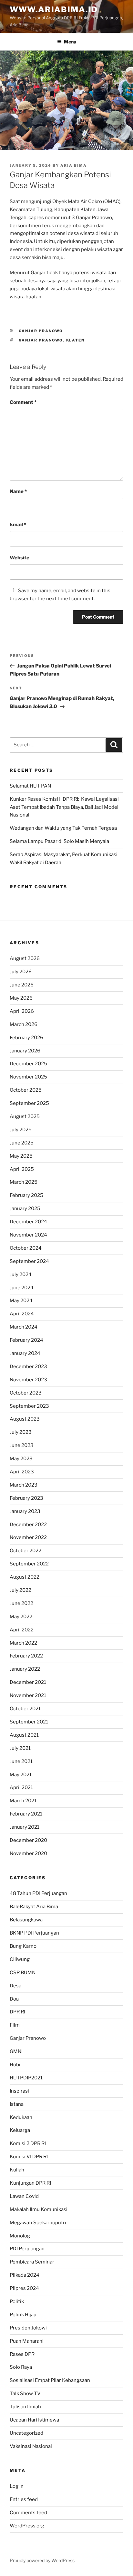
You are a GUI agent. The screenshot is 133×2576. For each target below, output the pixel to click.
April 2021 (21, 1787)
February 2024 (26, 1340)
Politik (17, 2301)
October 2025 (26, 1090)
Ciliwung (20, 1959)
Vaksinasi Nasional (31, 2446)
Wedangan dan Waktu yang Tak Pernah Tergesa (63, 828)
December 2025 (28, 1064)
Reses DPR (22, 2354)
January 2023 (25, 1511)
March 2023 (24, 1485)
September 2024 (29, 1261)
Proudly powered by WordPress (42, 2560)
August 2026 (25, 958)
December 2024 (28, 1222)
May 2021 (21, 1775)
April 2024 (22, 1314)
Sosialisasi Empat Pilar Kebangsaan (50, 2380)
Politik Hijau (23, 2315)
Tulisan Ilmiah (25, 2407)
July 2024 (21, 1274)
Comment (23, 402)
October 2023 (26, 1393)
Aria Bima (74, 165)
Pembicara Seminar (32, 2262)
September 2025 (29, 1103)
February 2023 (26, 1498)
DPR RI (17, 2012)
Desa (15, 1986)
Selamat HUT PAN (30, 786)
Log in (17, 2486)
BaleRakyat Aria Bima (34, 1907)
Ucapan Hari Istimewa (34, 2420)
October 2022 (26, 1551)
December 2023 (28, 1367)
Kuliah (17, 2170)
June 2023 (22, 1445)
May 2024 (21, 1301)
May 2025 (21, 1156)
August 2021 (24, 1735)
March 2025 (24, 1182)
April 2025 (22, 1169)
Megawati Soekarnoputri (38, 2223)
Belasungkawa (26, 1920)
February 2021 (26, 1814)
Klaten (76, 340)
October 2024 (26, 1248)
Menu (70, 42)
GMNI (16, 2051)
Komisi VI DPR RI (29, 2157)
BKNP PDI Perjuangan (34, 1933)
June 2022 (21, 1603)
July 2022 (20, 1590)
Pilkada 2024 (25, 2275)
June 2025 (22, 1143)
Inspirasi (19, 2091)
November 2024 (28, 1235)
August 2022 (25, 1577)
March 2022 (23, 1643)
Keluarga (20, 2130)
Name (18, 491)
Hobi (15, 2065)
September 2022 (29, 1564)
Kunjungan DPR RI (30, 2183)
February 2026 (26, 1038)
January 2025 (25, 1209)
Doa (14, 1999)
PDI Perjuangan (27, 2249)
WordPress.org (27, 2526)
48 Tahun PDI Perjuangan (38, 1893)
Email (18, 525)
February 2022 (26, 1656)
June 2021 (21, 1761)
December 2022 (28, 1525)
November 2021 (28, 1695)
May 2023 (21, 1459)
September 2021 (29, 1722)
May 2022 (21, 1617)
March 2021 (23, 1801)
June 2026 (22, 985)
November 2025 (28, 1077)
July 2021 (20, 1748)
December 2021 (28, 1682)
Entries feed (24, 2499)
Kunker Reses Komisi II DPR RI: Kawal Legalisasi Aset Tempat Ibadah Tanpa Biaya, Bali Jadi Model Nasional (64, 807)
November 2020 (28, 1853)
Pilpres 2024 (24, 2288)
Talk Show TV (25, 2394)
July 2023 (21, 1432)
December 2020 (28, 1840)
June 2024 (22, 1288)
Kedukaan (21, 2117)
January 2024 (25, 1353)
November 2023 (28, 1380)
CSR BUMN (23, 1973)
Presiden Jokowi (28, 2328)
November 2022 (28, 1537)
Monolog (20, 2236)
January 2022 (25, 1669)
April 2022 (22, 1630)
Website (20, 558)
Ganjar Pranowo (41, 331)
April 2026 (22, 1011)
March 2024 (24, 1327)
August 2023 (25, 1419)
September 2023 (29, 1406)
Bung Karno (23, 1946)
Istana (17, 2104)
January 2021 (25, 1827)
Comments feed (28, 2513)
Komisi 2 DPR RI (28, 2143)
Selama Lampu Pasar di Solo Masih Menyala (59, 841)
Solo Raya (21, 2367)
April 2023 (22, 1472)
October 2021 (25, 1709)
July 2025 (21, 1130)
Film (15, 2025)
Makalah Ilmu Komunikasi (39, 2209)
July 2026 (21, 972)
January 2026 (25, 1051)
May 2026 (21, 998)
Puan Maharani (27, 2341)
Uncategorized (26, 2433)
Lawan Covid (24, 2196)
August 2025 (25, 1116)
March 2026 (24, 1024)
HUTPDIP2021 (26, 2078)
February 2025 (26, 1195)
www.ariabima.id (54, 9)
